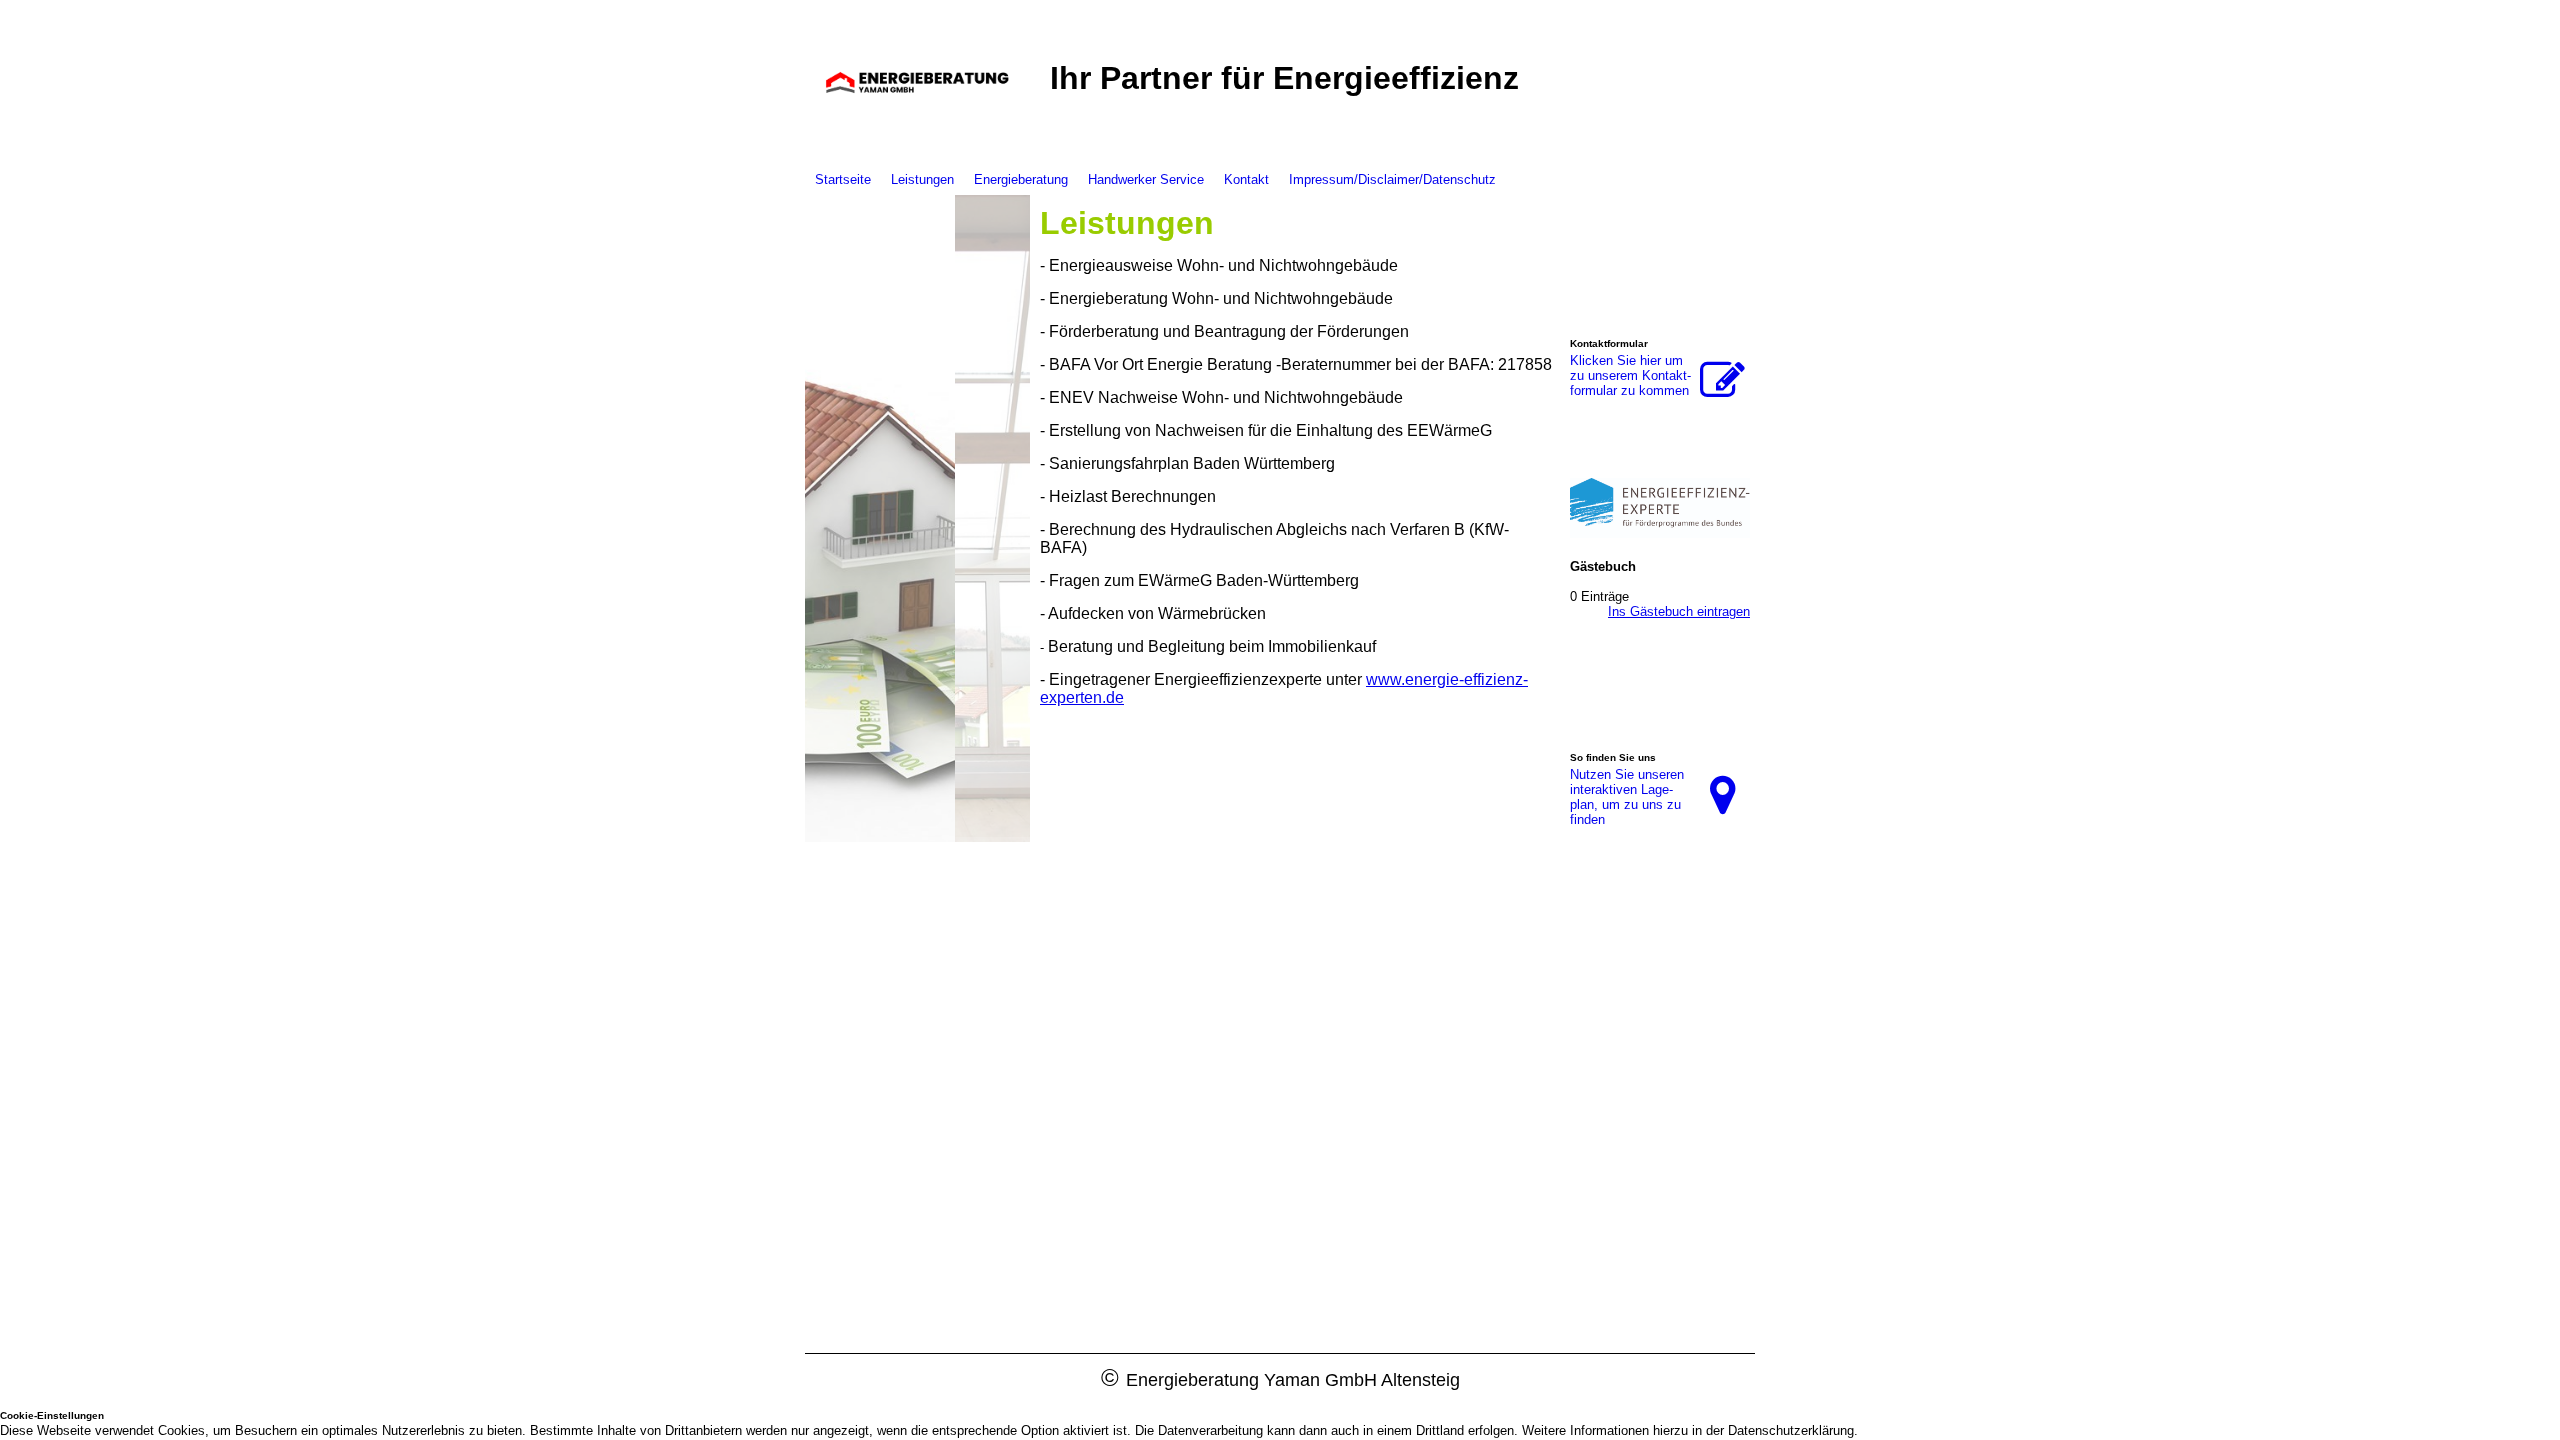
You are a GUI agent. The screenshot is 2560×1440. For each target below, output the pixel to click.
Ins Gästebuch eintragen (1679, 611)
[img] (917, 82)
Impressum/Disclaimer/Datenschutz (1392, 179)
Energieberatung (1021, 179)
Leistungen (922, 179)
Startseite (843, 179)
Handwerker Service (1146, 179)
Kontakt (1246, 179)
